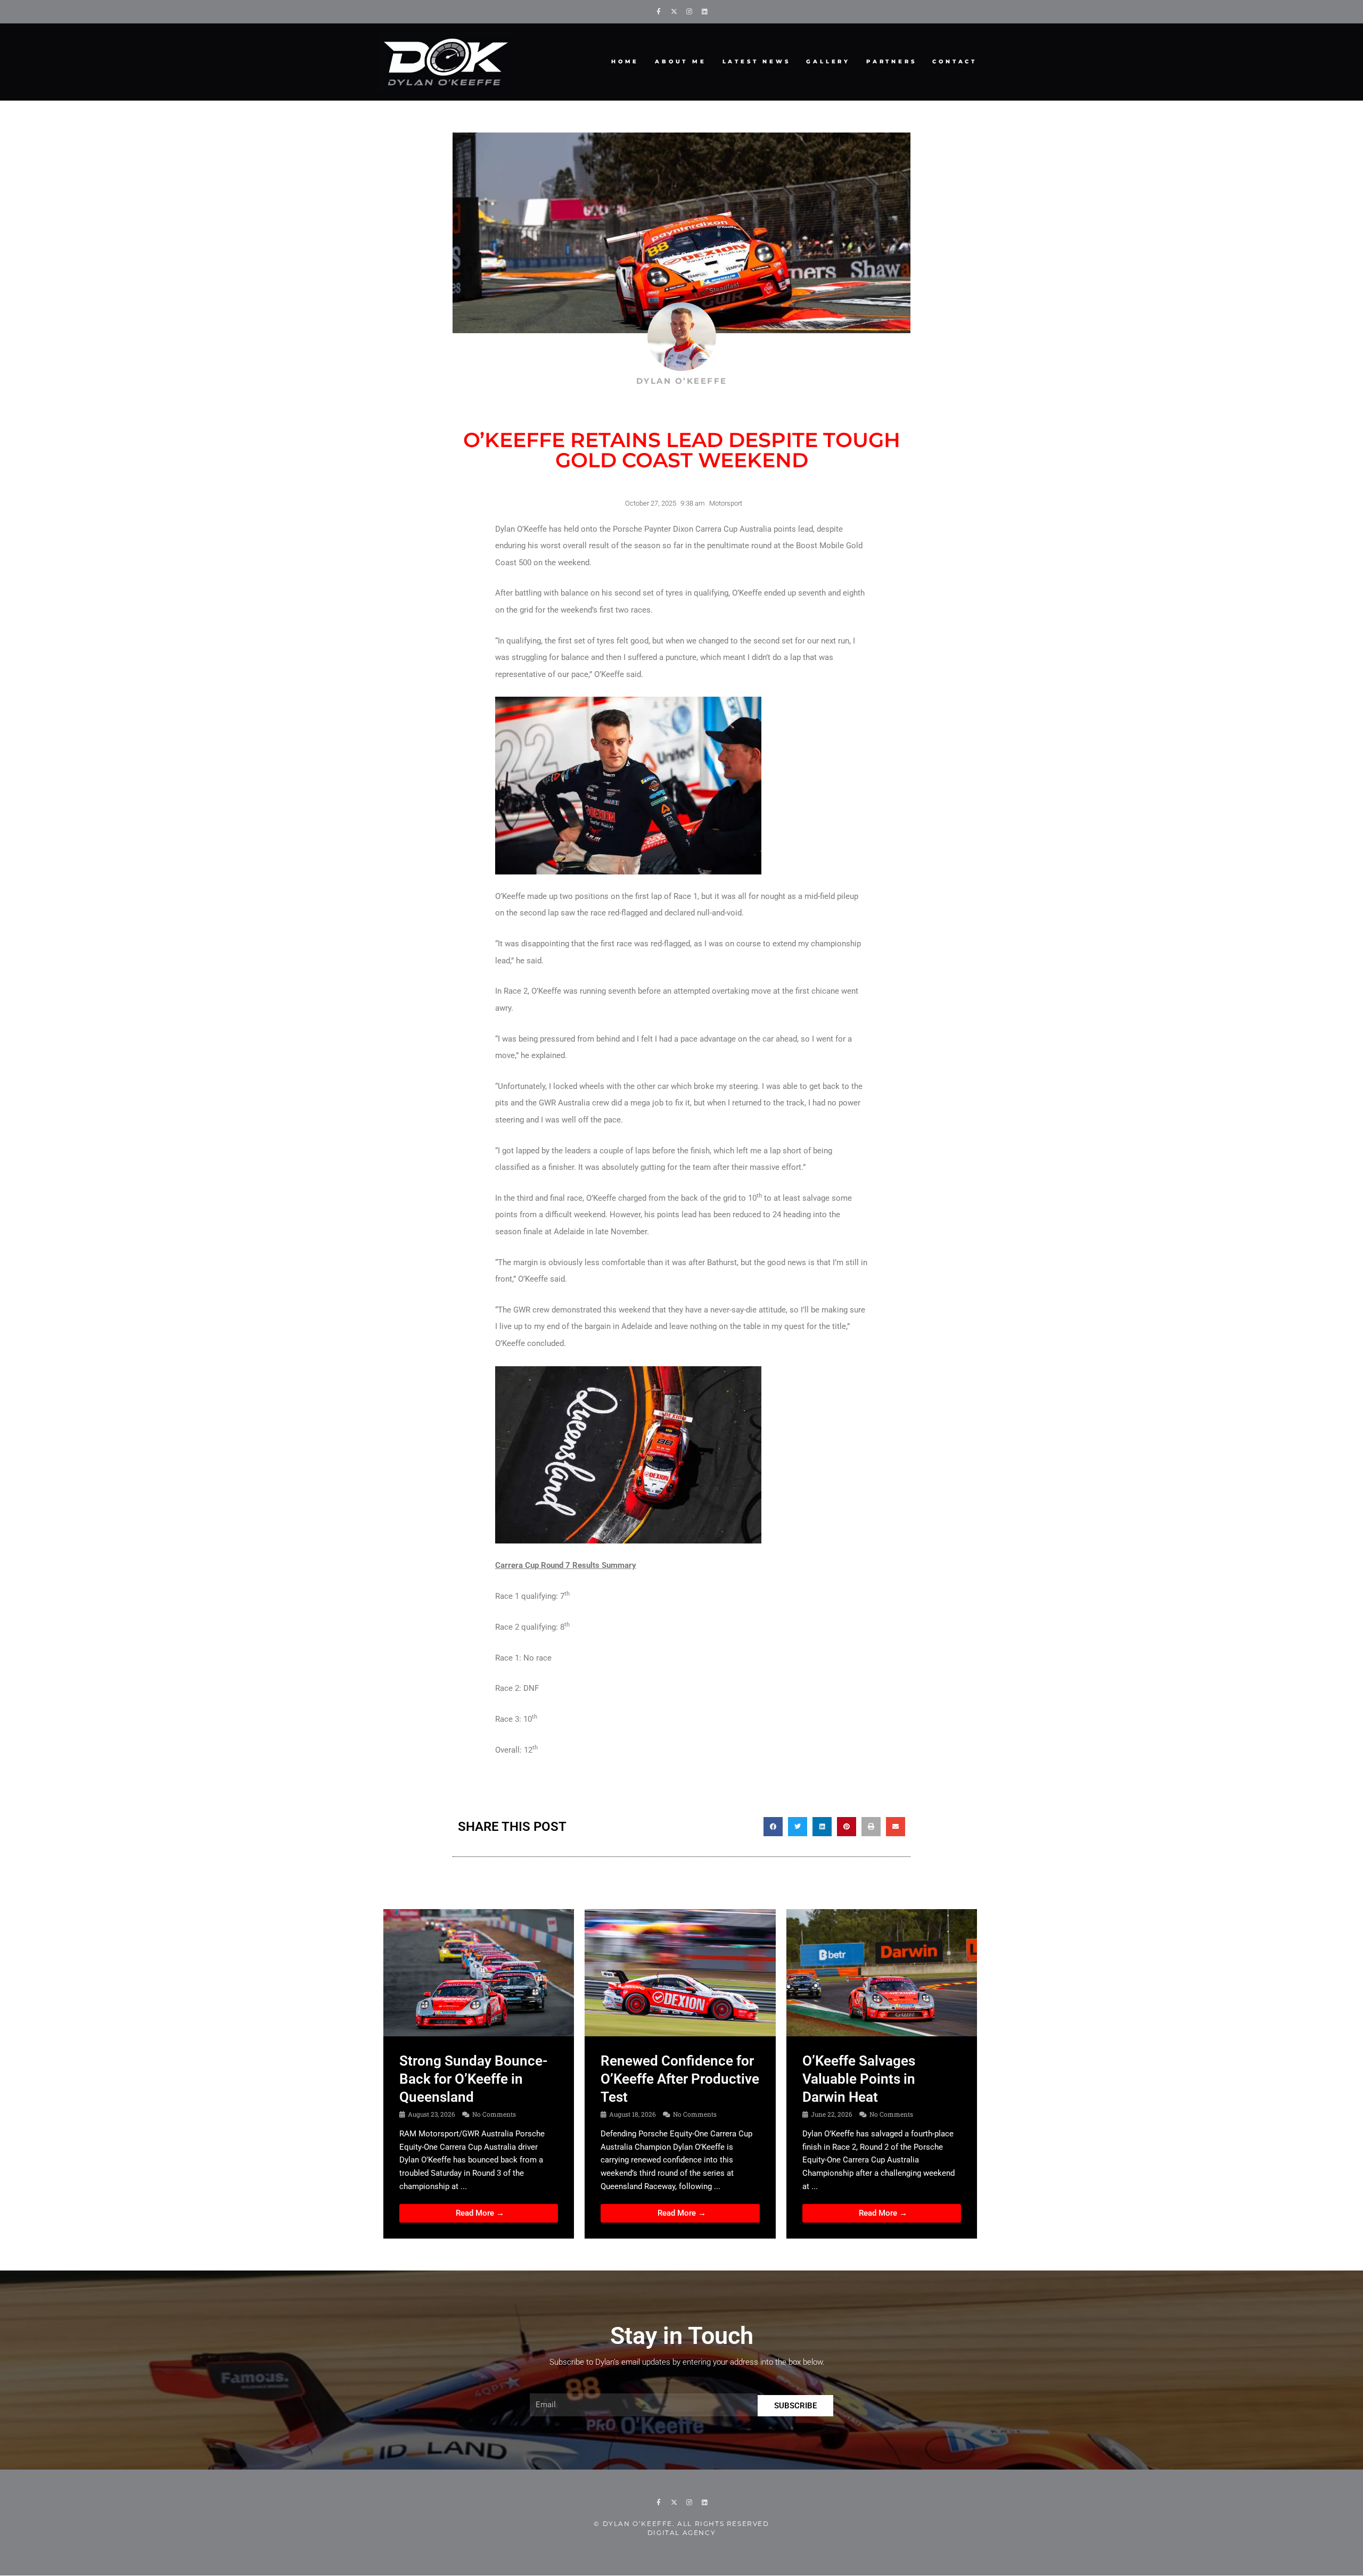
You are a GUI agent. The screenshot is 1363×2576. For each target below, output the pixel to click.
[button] (773, 1827)
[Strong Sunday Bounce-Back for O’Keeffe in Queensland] (479, 1972)
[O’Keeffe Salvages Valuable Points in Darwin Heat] (882, 1972)
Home (625, 61)
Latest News (757, 61)
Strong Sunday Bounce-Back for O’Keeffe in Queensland (474, 2079)
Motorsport (726, 503)
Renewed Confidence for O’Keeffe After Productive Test (680, 2079)
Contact (955, 61)
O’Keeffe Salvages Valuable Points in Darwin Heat (859, 2079)
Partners (891, 61)
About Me (680, 61)
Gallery (828, 61)
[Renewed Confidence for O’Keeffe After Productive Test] (680, 1972)
